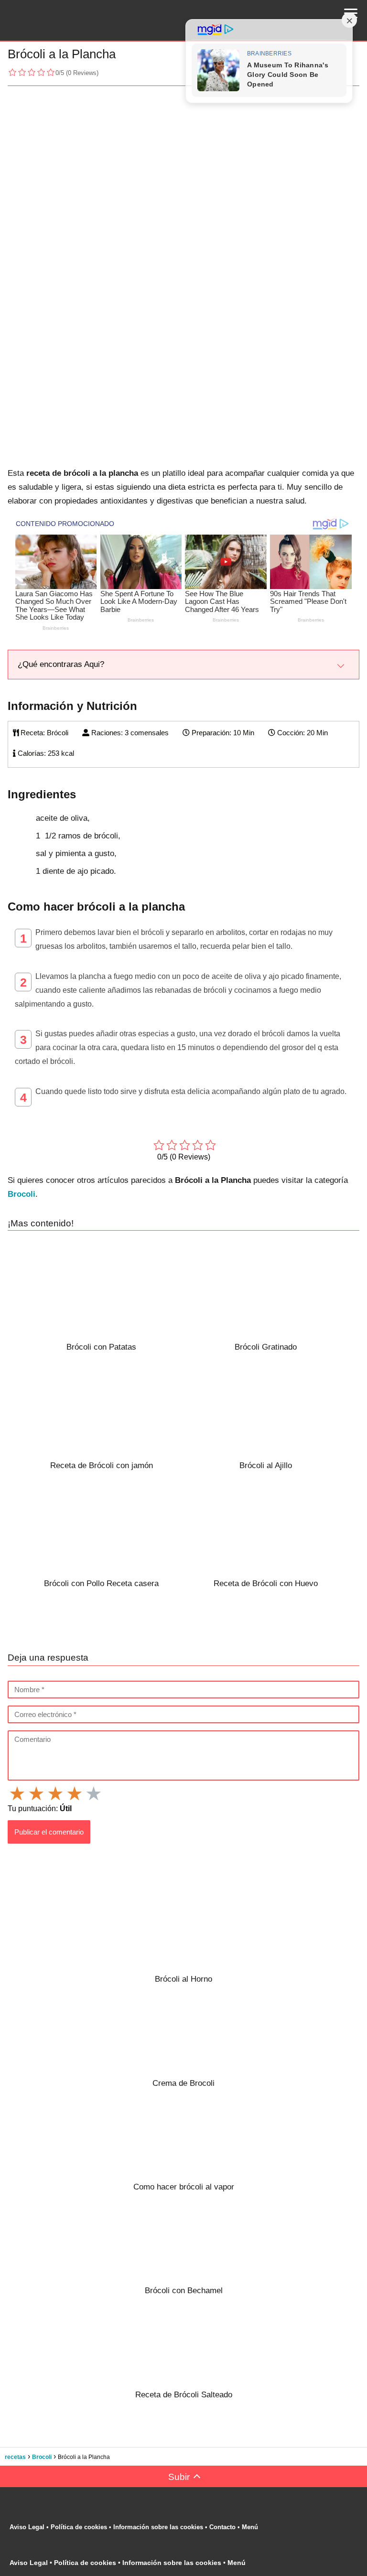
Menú (251, 2527)
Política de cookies (79, 2527)
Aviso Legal (27, 2527)
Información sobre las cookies (158, 2527)
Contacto (222, 2527)
